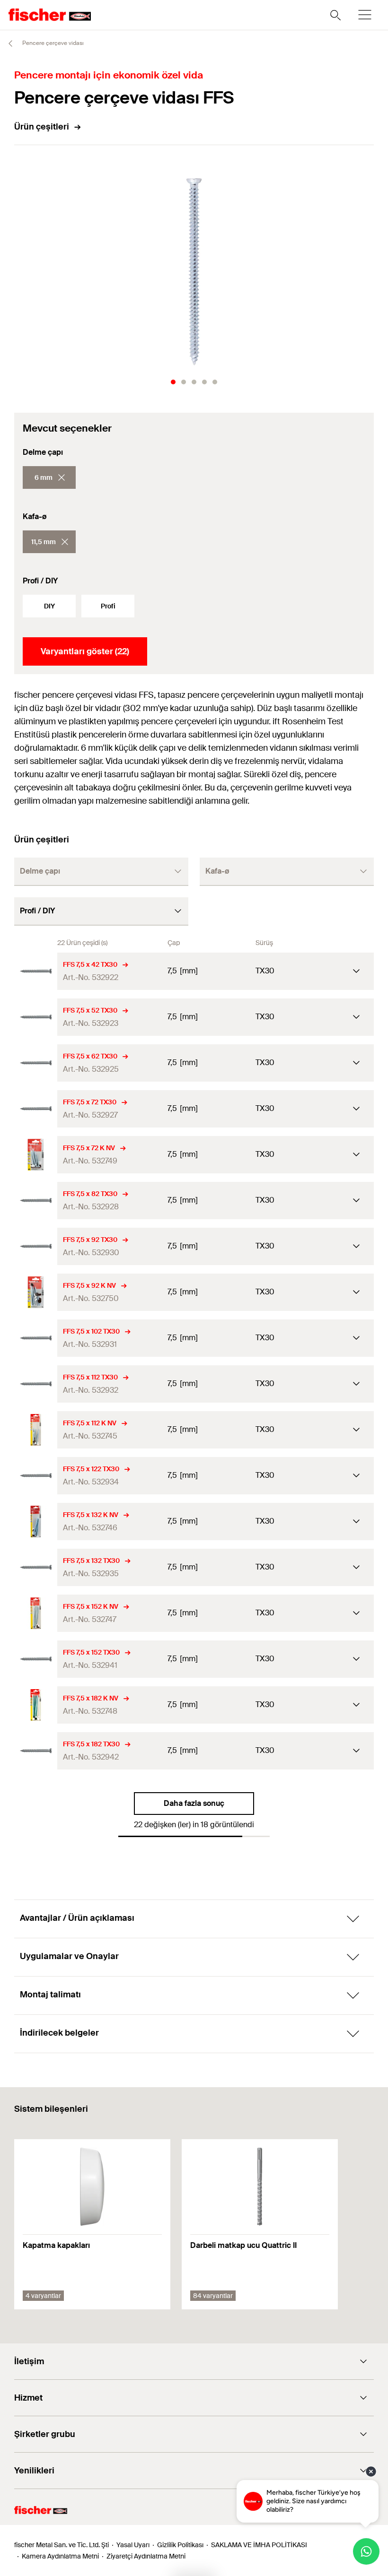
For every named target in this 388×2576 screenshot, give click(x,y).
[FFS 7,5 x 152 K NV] (36, 1613)
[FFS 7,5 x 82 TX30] (36, 1201)
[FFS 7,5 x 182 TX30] (36, 1751)
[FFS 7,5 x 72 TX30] (36, 1109)
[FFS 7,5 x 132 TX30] (36, 1567)
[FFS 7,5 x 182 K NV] (36, 1705)
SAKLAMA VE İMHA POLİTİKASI (259, 2545)
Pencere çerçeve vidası (52, 43)
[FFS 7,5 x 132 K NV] (36, 1522)
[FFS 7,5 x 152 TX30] (36, 1659)
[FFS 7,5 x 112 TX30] (36, 1384)
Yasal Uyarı (133, 2545)
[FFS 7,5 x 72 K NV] (36, 1155)
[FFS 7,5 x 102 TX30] (36, 1338)
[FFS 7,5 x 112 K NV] (36, 1430)
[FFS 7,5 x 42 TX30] (36, 971)
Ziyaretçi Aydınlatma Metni (146, 2556)
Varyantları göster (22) (85, 651)
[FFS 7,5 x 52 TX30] (36, 1017)
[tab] (173, 382)
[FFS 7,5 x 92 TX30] (36, 1246)
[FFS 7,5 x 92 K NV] (36, 1292)
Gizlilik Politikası (180, 2545)
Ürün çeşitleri (42, 127)
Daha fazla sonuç (194, 1803)
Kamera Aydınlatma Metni (60, 2556)
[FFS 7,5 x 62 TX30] (36, 1063)
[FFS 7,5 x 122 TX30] (36, 1476)
